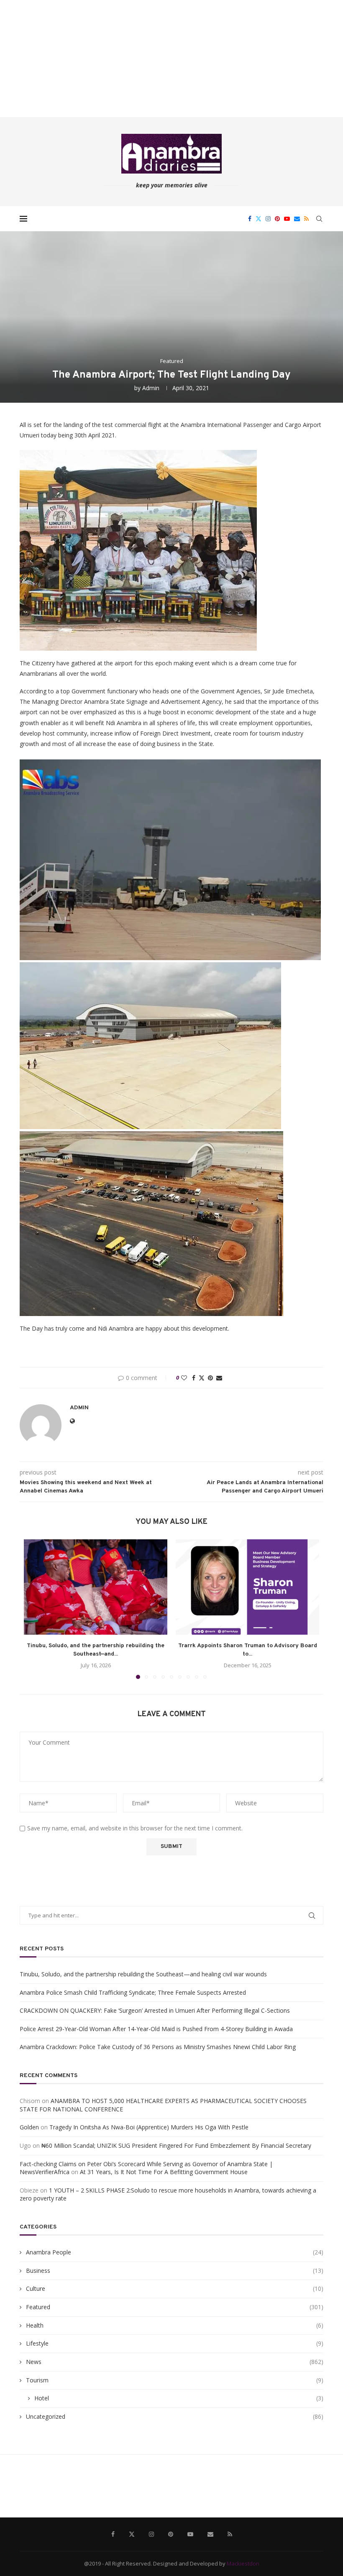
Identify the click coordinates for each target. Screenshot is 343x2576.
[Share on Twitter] (202, 1378)
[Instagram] (268, 219)
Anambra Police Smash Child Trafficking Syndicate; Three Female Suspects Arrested (133, 1992)
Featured (175, 2307)
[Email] (297, 219)
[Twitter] (259, 219)
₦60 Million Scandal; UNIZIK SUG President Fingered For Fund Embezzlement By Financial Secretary (176, 2145)
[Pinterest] (277, 219)
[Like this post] (184, 1378)
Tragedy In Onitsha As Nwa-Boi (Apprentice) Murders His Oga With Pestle (149, 2127)
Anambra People (175, 2252)
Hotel (179, 2398)
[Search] (319, 219)
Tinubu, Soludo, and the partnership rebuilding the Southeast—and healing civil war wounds (143, 1974)
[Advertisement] (171, 59)
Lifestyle (175, 2343)
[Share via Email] (219, 1378)
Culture (175, 2288)
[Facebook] (250, 219)
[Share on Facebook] (194, 1378)
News (175, 2362)
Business (175, 2271)
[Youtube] (287, 219)
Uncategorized (175, 2416)
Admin (151, 388)
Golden (29, 2127)
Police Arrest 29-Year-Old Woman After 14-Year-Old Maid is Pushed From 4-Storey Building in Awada (156, 2029)
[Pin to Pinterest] (210, 1378)
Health (175, 2325)
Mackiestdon (243, 2563)
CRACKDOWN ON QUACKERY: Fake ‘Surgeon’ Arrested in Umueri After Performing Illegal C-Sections (155, 2010)
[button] (35, 1609)
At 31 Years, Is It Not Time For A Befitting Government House (164, 2172)
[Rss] (306, 219)
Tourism (175, 2380)
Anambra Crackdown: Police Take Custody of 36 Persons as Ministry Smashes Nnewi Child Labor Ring (158, 2047)
